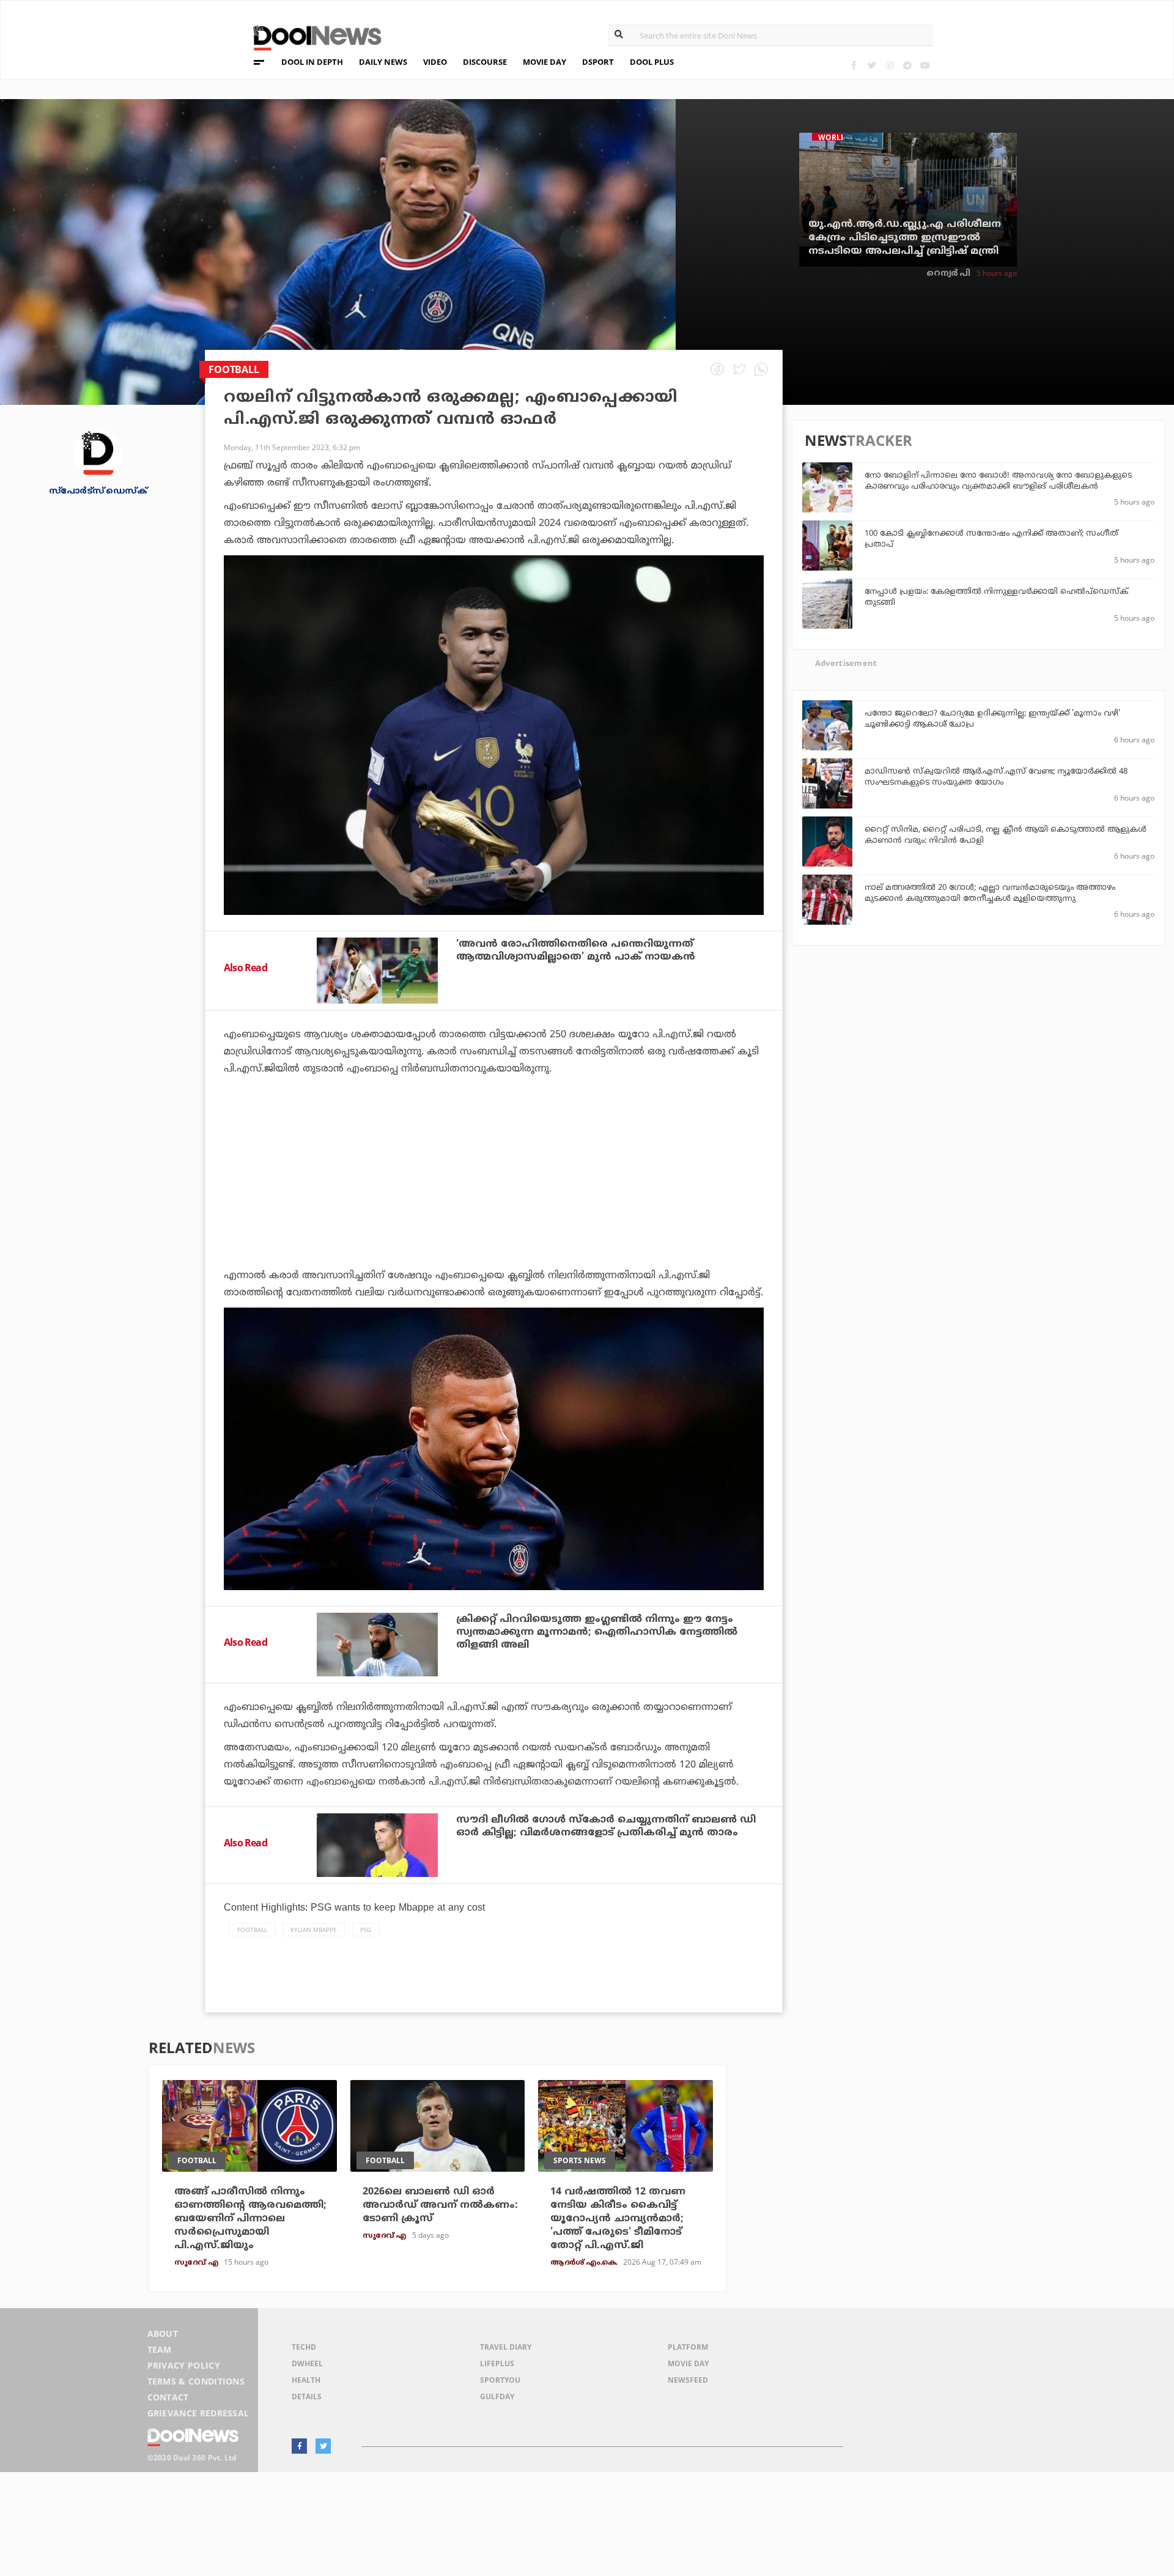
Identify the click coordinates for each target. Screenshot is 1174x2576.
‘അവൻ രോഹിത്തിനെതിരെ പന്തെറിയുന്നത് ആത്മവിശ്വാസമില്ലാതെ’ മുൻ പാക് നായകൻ (576, 951)
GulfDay (497, 2396)
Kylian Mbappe (314, 1930)
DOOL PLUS (652, 62)
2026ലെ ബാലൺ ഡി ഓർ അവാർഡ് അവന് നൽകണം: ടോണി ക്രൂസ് (440, 2205)
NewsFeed (688, 2380)
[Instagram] (889, 65)
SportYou (500, 2380)
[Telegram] (907, 65)
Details (307, 2396)
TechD (304, 2347)
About (163, 2334)
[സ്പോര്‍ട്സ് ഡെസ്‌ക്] (98, 453)
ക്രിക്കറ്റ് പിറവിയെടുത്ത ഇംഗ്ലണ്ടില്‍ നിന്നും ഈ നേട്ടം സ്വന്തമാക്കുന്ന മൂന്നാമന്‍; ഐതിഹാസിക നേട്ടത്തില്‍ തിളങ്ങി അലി (597, 1632)
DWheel (307, 2363)
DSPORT (598, 62)
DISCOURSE (485, 62)
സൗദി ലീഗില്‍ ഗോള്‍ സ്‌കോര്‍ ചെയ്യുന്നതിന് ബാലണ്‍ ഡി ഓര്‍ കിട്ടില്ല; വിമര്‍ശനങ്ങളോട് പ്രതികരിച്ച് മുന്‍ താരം (606, 1827)
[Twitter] (872, 65)
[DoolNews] (312, 36)
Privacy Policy (184, 2365)
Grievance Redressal (198, 2413)
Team (160, 2349)
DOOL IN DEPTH (312, 62)
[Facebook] (854, 65)
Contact (168, 2397)
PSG (366, 1930)
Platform (688, 2347)
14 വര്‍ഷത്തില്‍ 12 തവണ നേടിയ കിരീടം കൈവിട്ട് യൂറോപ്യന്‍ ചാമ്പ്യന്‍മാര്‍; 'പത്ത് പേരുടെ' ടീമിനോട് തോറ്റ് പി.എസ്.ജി (618, 2219)
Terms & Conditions (196, 2381)
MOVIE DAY (545, 62)
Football (252, 1930)
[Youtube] (925, 65)
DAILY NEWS (383, 62)
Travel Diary (506, 2347)
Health (306, 2380)
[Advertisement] (494, 1206)
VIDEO (435, 62)
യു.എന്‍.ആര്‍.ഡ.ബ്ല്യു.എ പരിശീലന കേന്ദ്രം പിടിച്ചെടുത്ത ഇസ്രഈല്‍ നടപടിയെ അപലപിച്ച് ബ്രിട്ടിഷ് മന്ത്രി (905, 238)
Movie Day (688, 2363)
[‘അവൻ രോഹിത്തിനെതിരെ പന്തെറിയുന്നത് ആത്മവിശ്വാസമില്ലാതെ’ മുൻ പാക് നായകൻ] (377, 970)
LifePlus (497, 2363)
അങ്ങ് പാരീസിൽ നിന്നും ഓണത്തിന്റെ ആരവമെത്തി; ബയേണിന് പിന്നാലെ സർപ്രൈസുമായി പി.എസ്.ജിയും (250, 2219)
